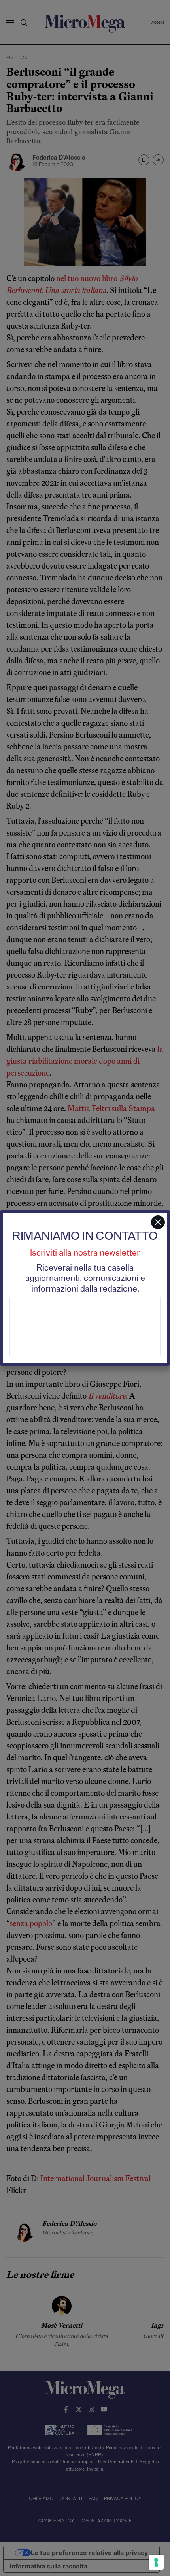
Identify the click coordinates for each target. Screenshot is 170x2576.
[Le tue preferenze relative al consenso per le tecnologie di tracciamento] (156, 2562)
